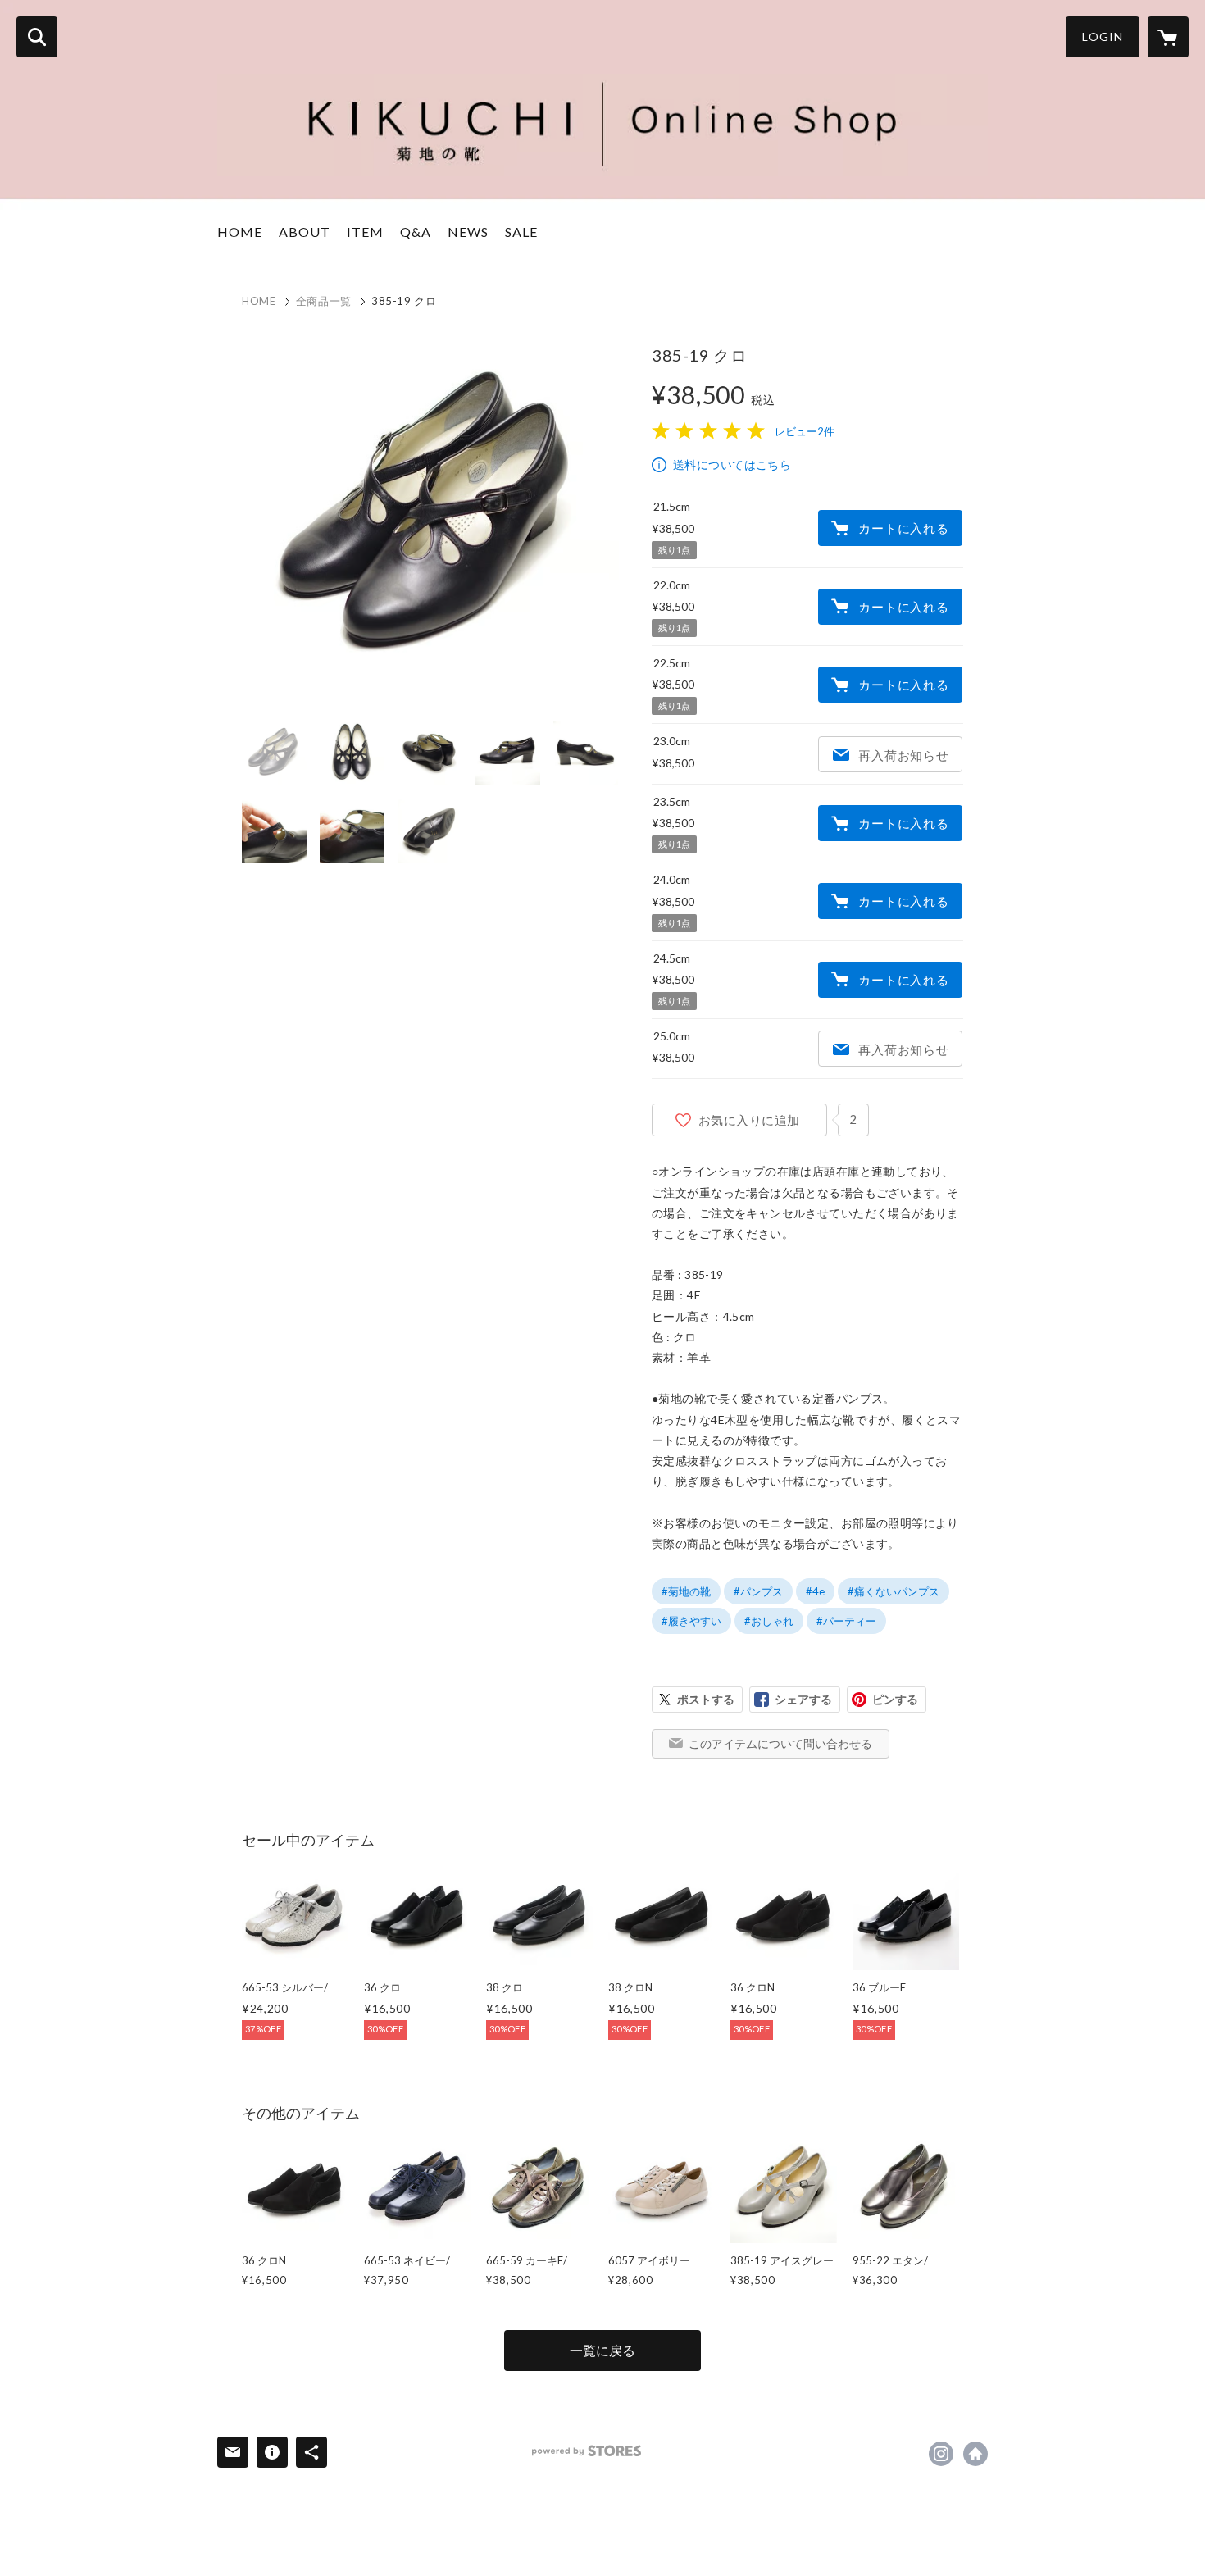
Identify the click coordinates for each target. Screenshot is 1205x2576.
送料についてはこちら (732, 464)
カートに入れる (903, 528)
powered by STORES (587, 2451)
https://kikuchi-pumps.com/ (975, 2454)
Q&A (416, 232)
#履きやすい (691, 1621)
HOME (240, 232)
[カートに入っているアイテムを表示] (1168, 37)
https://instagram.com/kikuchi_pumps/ (941, 2454)
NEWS (468, 232)
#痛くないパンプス (894, 1591)
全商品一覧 (324, 301)
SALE (521, 232)
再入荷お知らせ (903, 755)
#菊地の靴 (686, 1591)
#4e (815, 1591)
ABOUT (305, 232)
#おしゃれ (769, 1621)
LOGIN (1103, 36)
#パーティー (846, 1621)
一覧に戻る (602, 2350)
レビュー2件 (805, 431)
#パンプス (758, 1591)
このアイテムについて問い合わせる (780, 1743)
